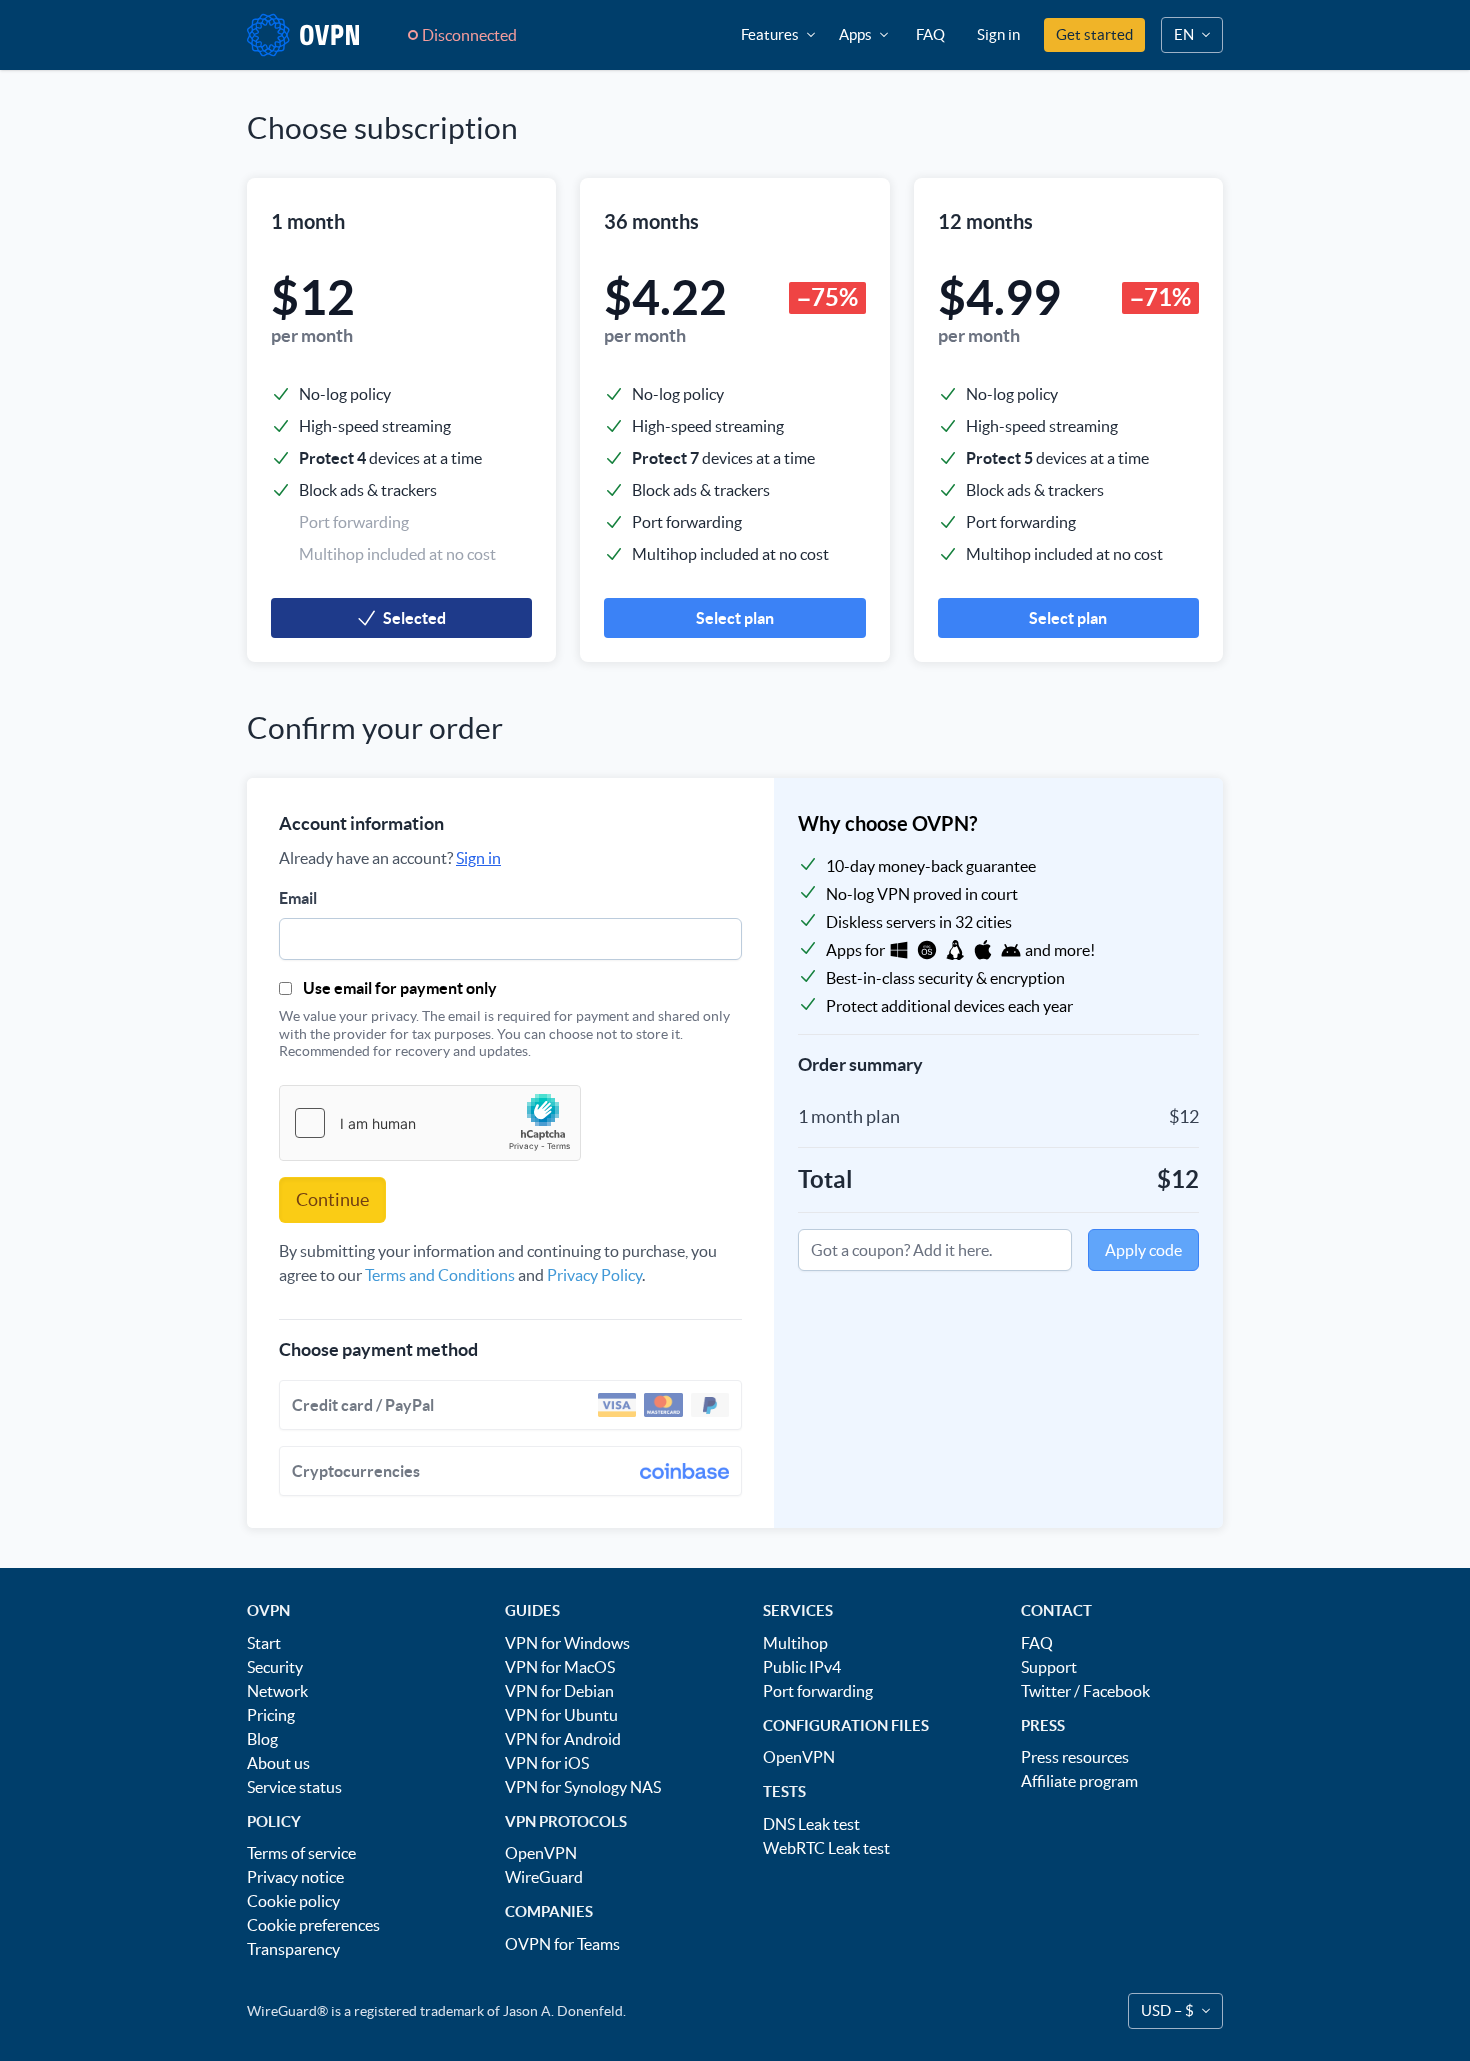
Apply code (1143, 1250)
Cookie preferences (313, 1925)
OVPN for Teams (562, 1944)
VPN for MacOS (560, 1667)
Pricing (271, 1715)
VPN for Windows (567, 1643)
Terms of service (301, 1853)
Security (275, 1667)
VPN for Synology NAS (583, 1787)
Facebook (1116, 1691)
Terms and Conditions (440, 1275)
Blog (262, 1739)
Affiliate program (1079, 1781)
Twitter (1046, 1691)
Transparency (293, 1949)
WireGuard (544, 1877)
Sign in (998, 34)
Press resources (1075, 1757)
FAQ (930, 34)
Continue (332, 1199)
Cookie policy (293, 1901)
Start (264, 1643)
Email (298, 898)
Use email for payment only (400, 988)
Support (1049, 1667)
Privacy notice (295, 1877)
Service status (294, 1787)
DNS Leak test (811, 1824)
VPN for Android (563, 1739)
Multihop (795, 1643)
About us (278, 1763)
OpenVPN (541, 1853)
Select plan (735, 618)
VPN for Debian (559, 1691)
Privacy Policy (594, 1275)
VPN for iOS (547, 1763)
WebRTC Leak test (826, 1848)
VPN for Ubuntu (561, 1715)
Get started (1094, 34)
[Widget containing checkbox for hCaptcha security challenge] (430, 1123)
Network (277, 1691)
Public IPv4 (802, 1667)
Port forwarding (818, 1691)
